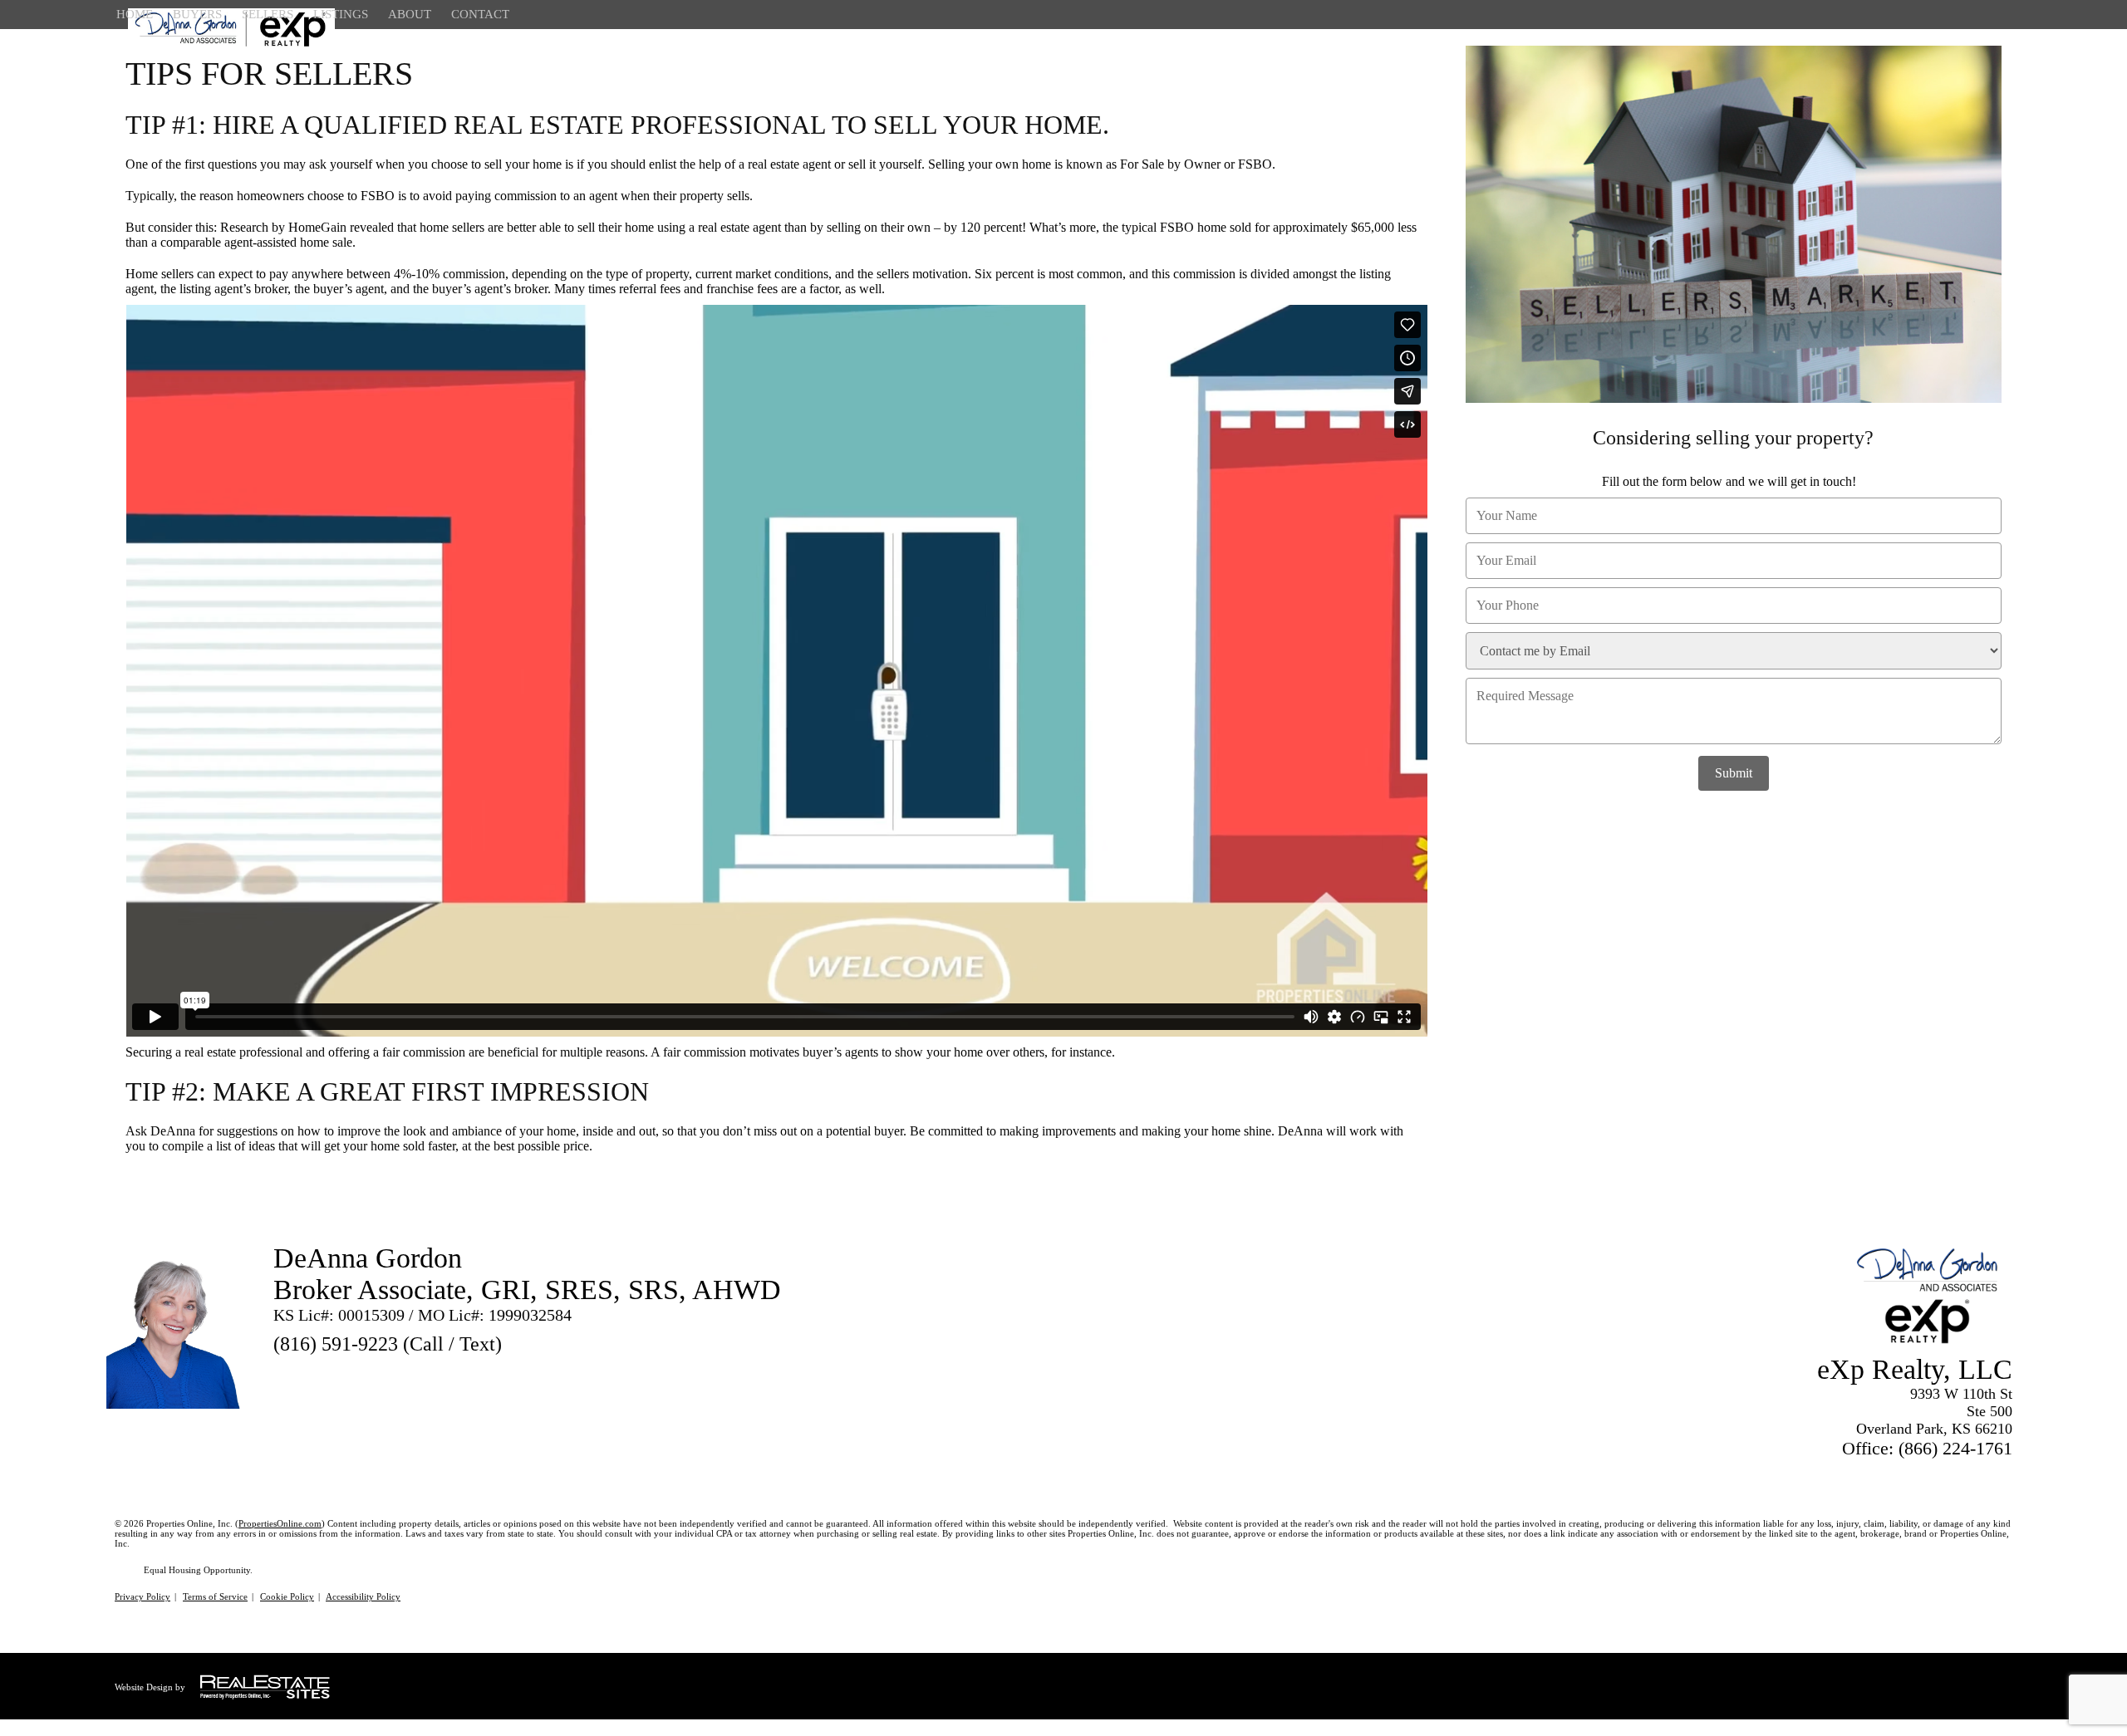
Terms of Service (215, 1596)
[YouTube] (375, 1371)
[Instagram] (405, 1371)
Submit (1734, 773)
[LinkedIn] (345, 1371)
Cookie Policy (287, 1596)
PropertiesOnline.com (280, 1523)
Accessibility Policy (363, 1596)
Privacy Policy (142, 1596)
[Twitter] (285, 1371)
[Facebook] (315, 1371)
